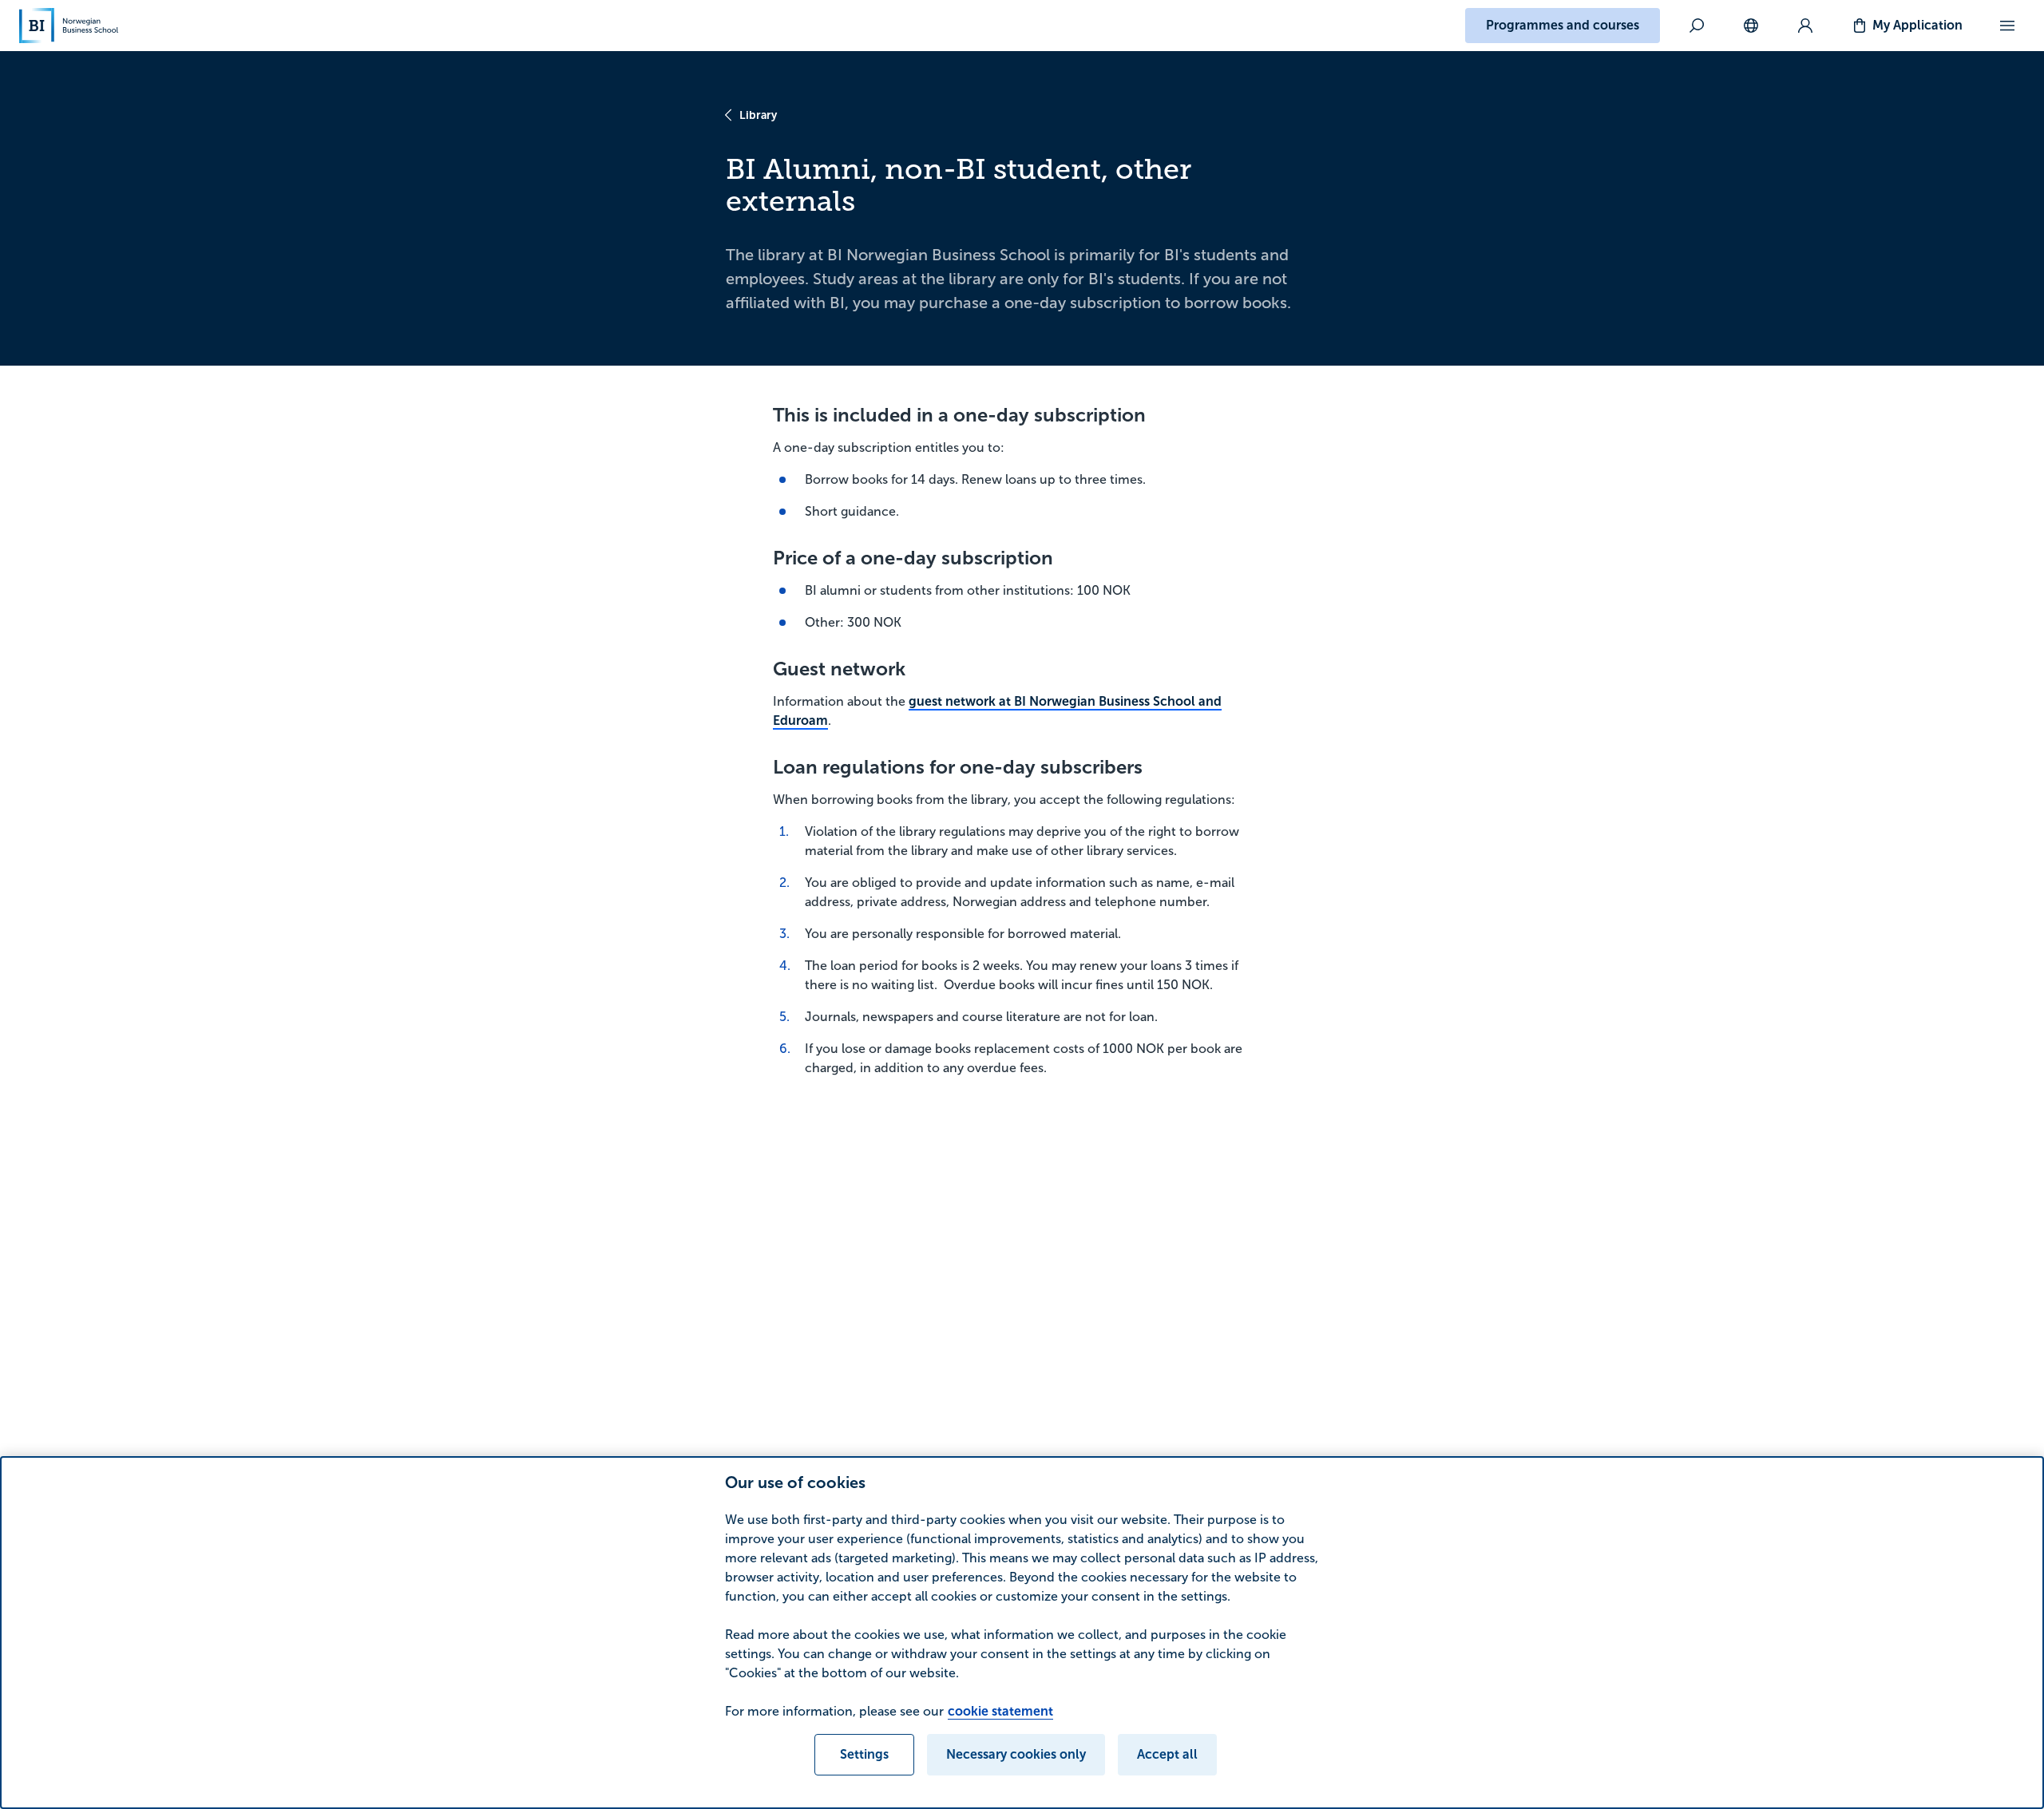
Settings (864, 1754)
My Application (1917, 25)
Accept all (1167, 1754)
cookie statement (1000, 1711)
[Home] (69, 26)
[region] (1022, 1633)
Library (758, 115)
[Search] (1697, 26)
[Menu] (2007, 26)
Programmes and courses (1563, 25)
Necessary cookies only (1016, 1754)
